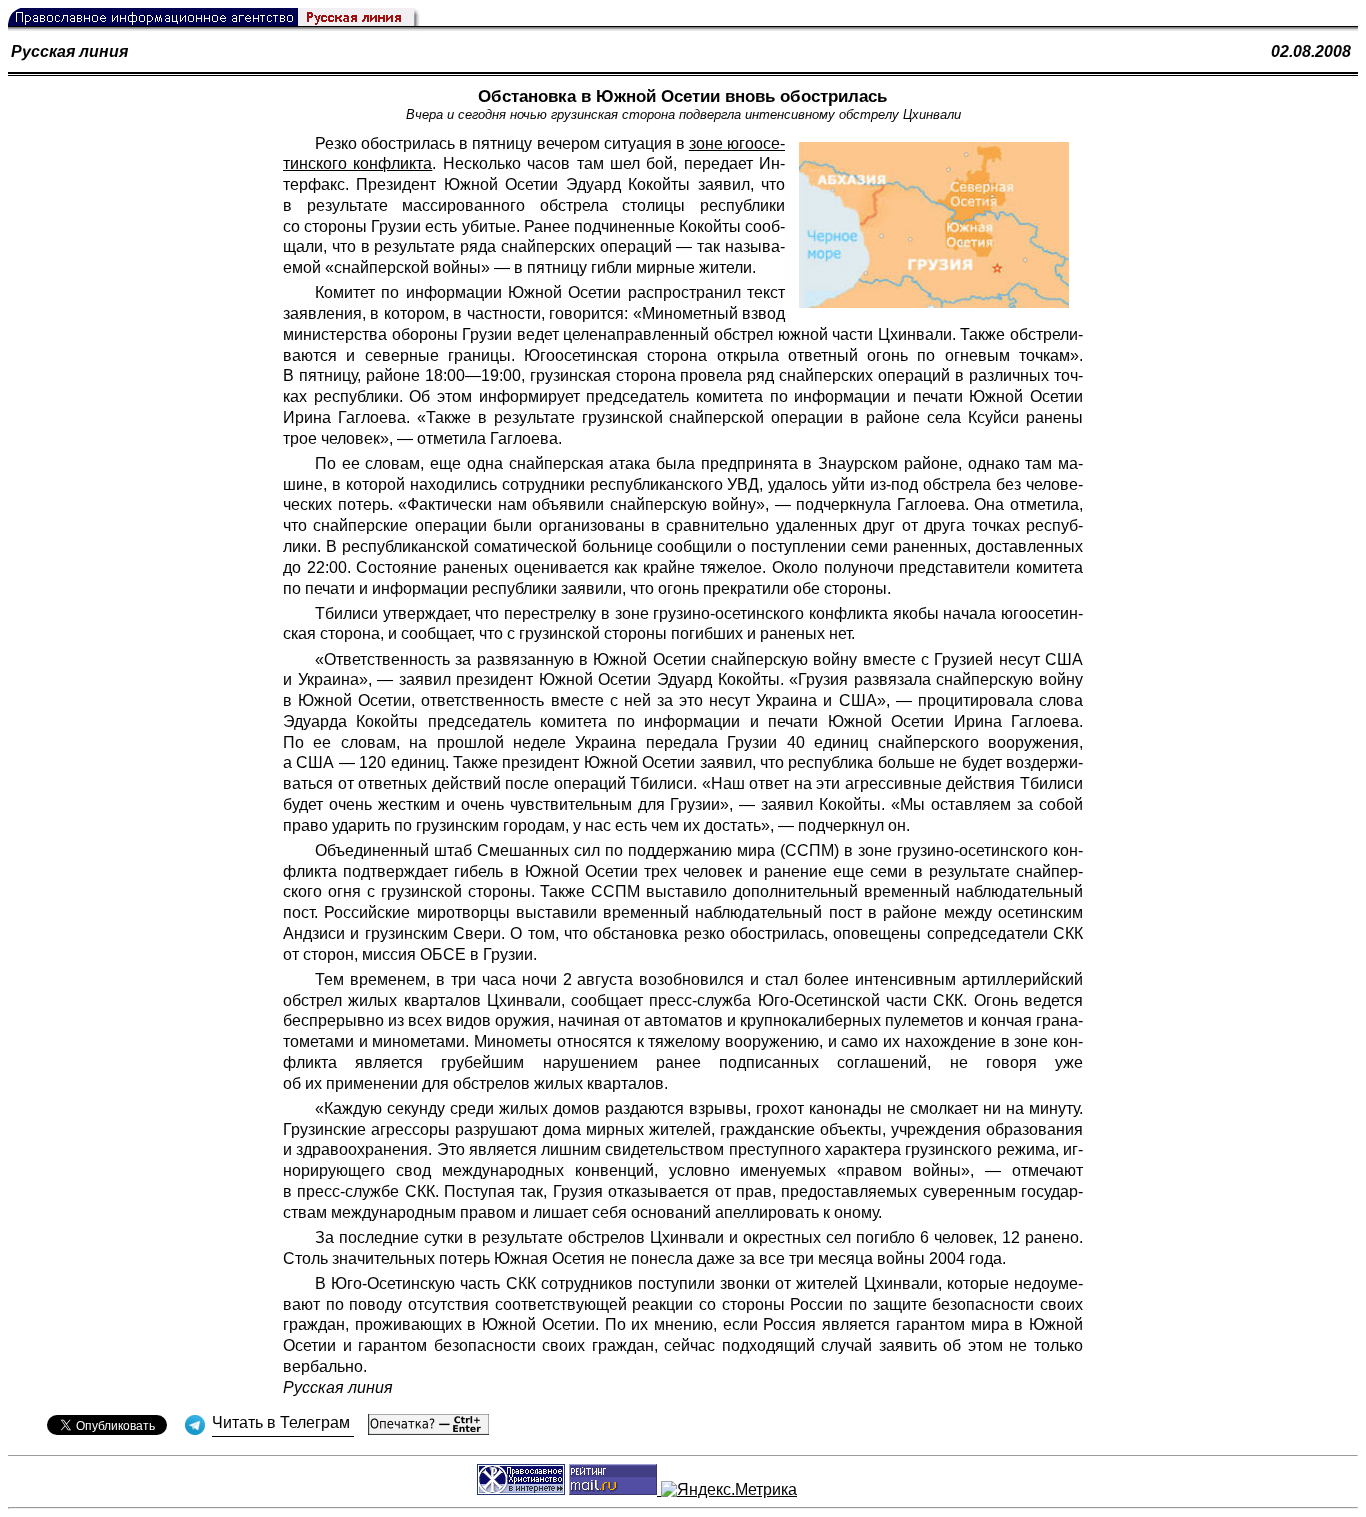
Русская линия (69, 51)
